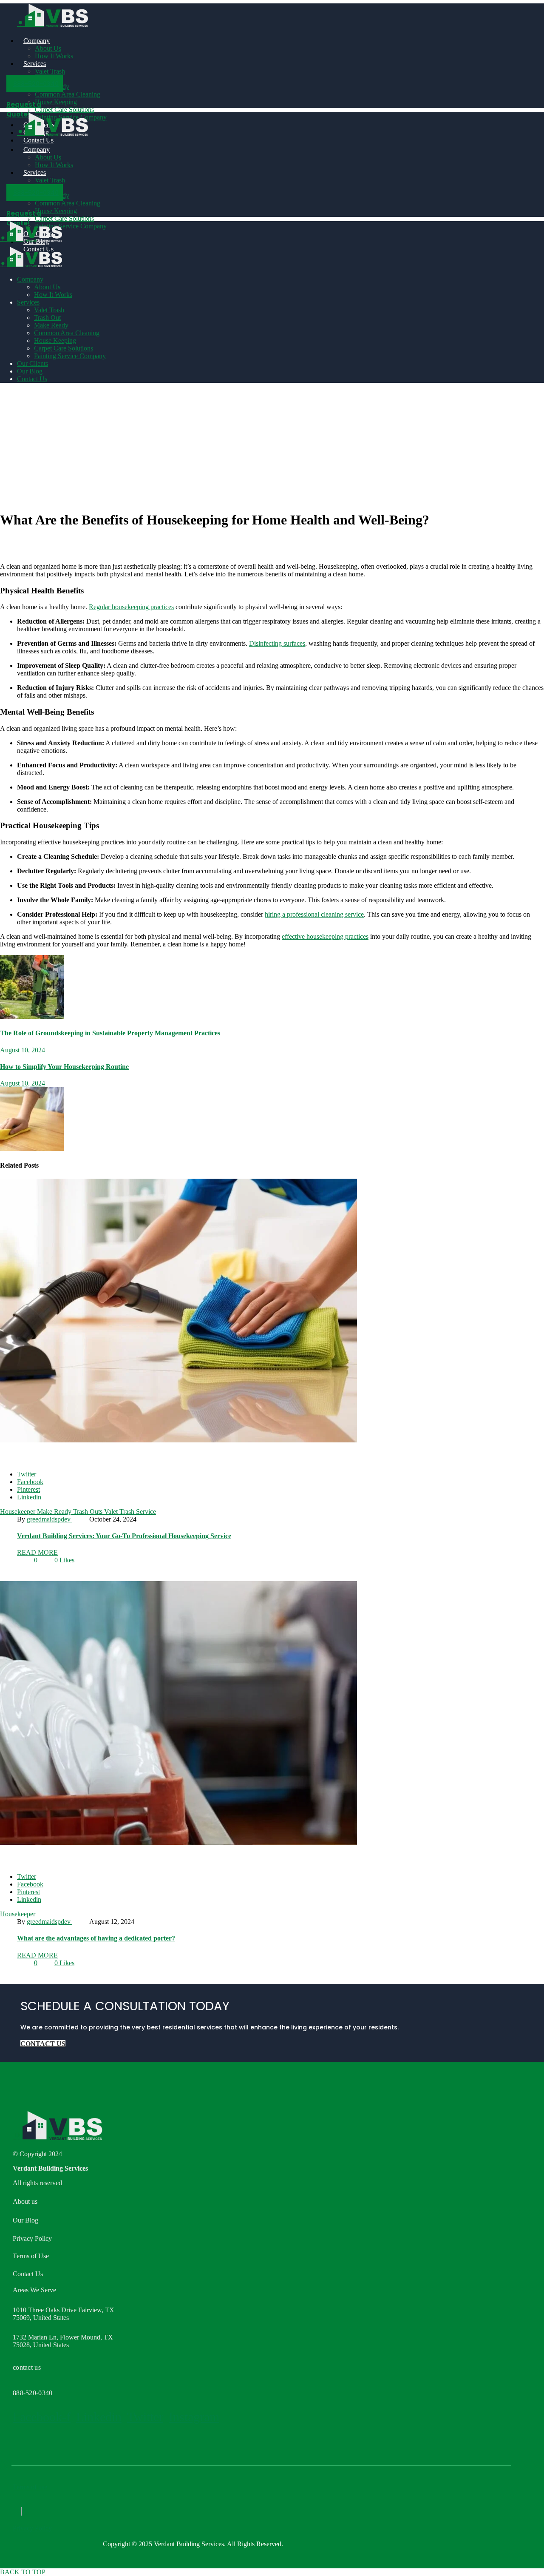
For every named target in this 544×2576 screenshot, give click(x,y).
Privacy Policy (32, 2528)
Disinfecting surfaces (277, 643)
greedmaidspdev (50, 1519)
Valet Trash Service (130, 1512)
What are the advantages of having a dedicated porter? (96, 1938)
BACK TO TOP (23, 2572)
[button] (35, 84)
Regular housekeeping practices (131, 607)
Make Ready (55, 1512)
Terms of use (30, 2487)
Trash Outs (89, 1512)
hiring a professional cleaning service (314, 914)
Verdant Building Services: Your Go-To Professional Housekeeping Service (124, 1536)
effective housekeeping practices (325, 936)
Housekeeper (18, 1512)
